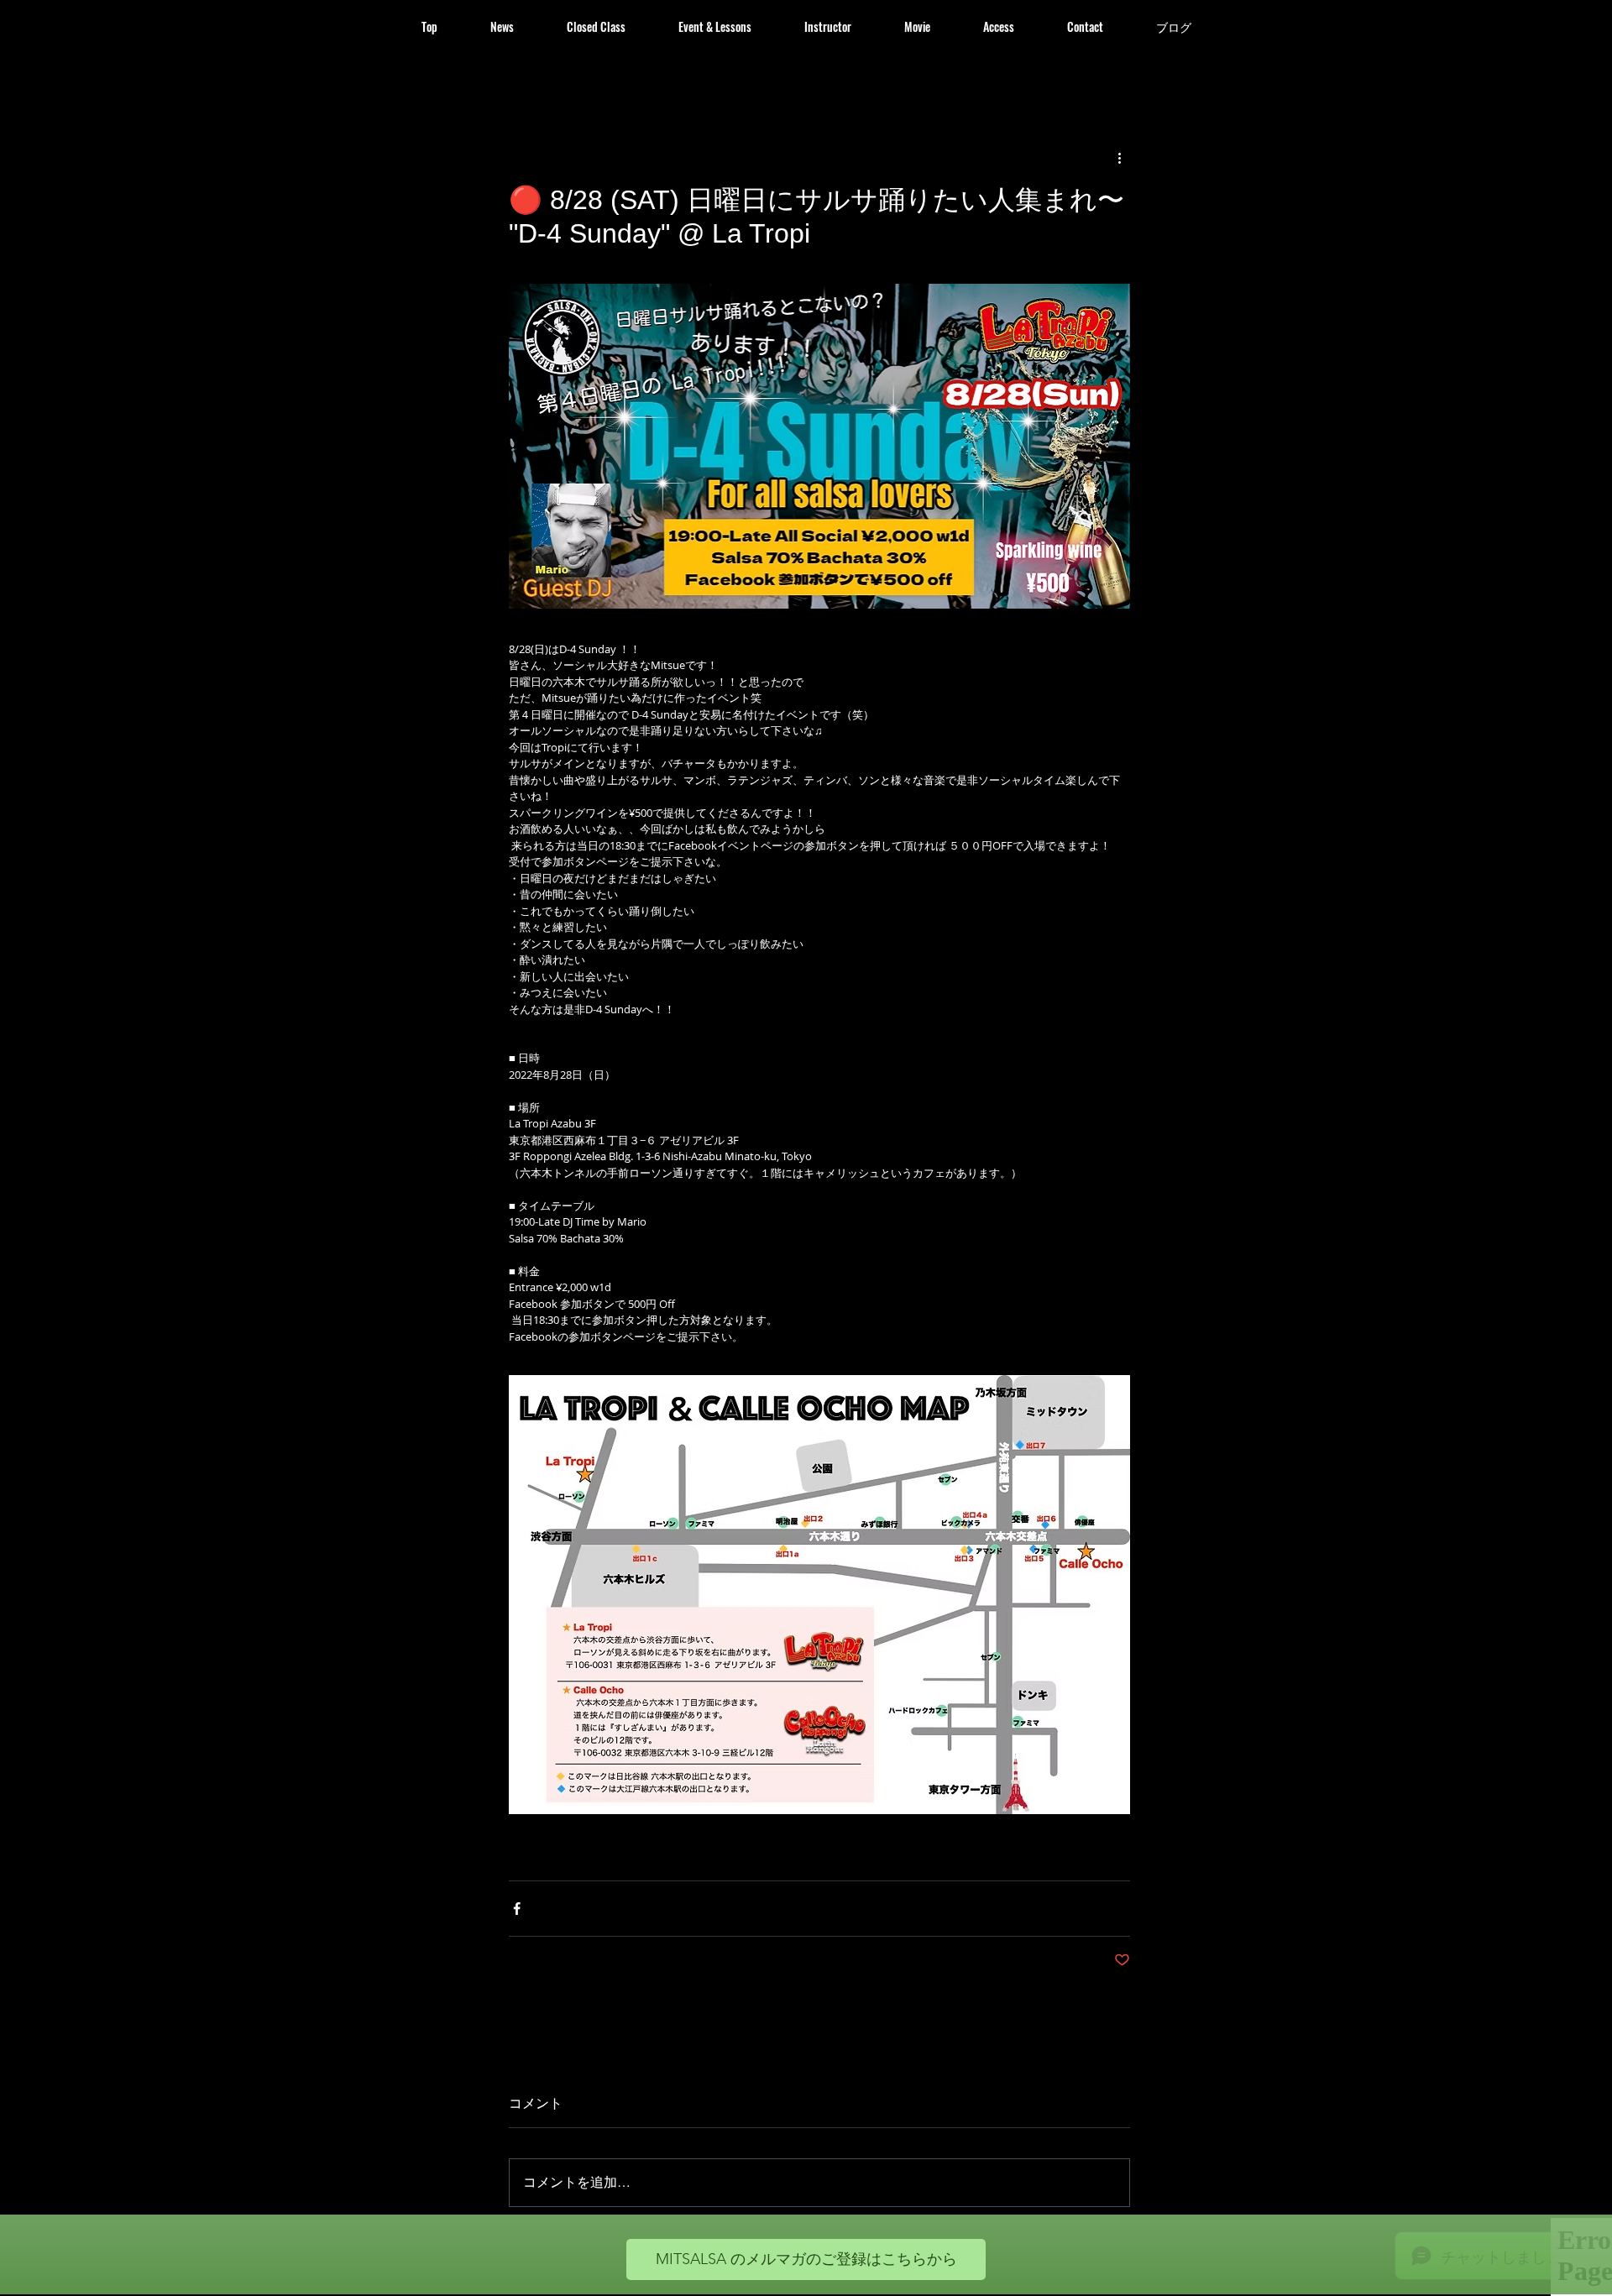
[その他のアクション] (1120, 158)
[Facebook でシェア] (517, 1909)
